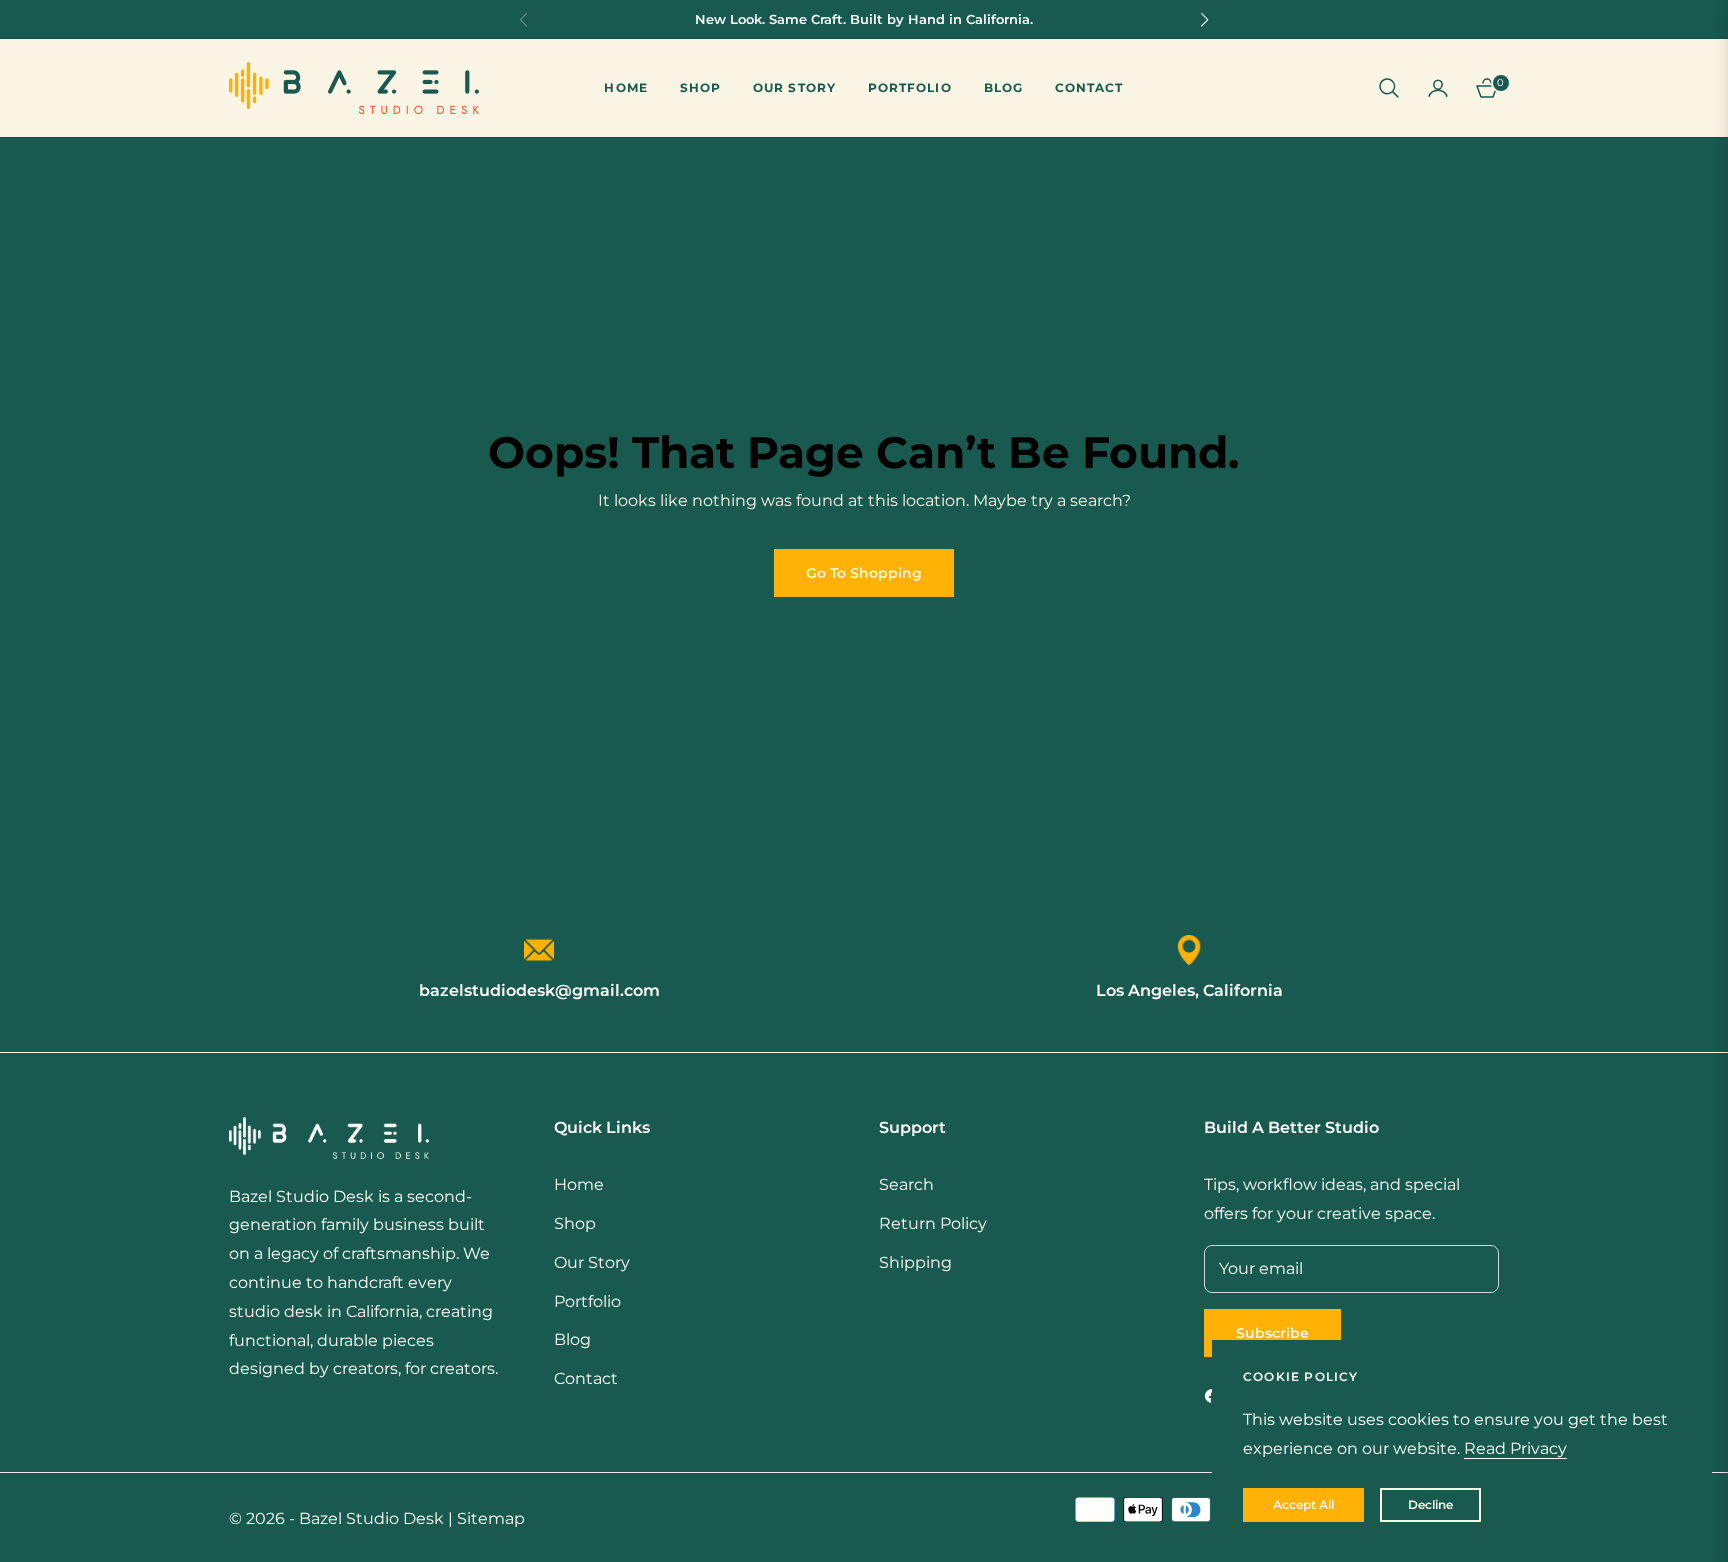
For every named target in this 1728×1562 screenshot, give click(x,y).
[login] (1438, 88)
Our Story (592, 1262)
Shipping (915, 1262)
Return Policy (933, 1223)
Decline (1430, 1504)
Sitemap (491, 1518)
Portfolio (587, 1301)
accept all (1303, 1504)
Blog (572, 1339)
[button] (1389, 88)
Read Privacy (1515, 1448)
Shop (575, 1223)
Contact (586, 1378)
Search (906, 1184)
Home (579, 1184)
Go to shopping (864, 573)
